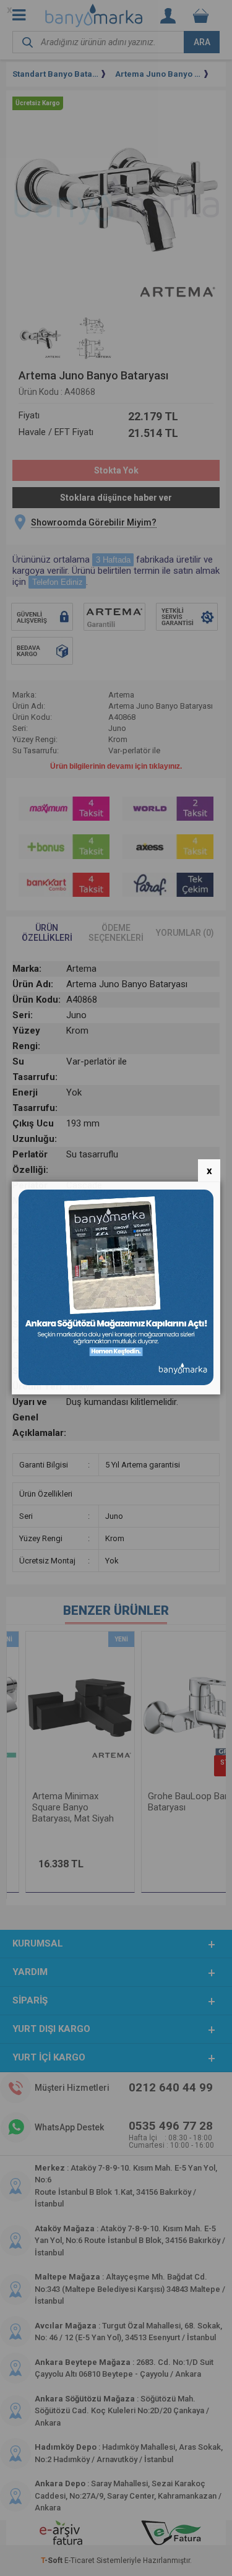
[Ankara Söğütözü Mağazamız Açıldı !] (116, 1382)
